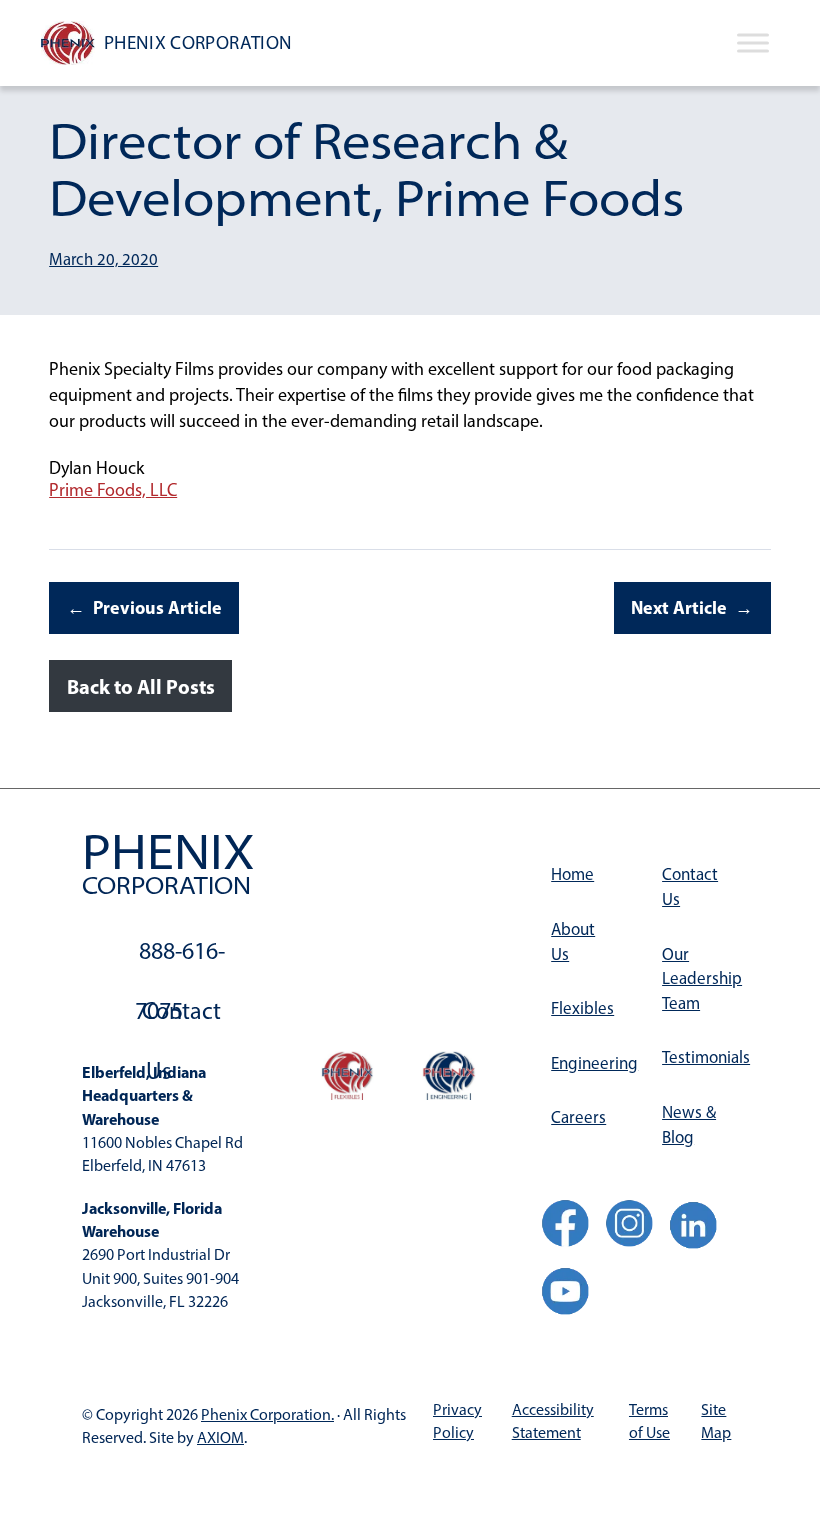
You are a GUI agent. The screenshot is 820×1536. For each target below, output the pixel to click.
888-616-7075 (180, 958)
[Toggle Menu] (753, 43)
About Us (573, 941)
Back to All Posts (141, 686)
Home (572, 874)
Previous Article (157, 607)
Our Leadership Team (700, 978)
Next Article (679, 607)
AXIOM (220, 1437)
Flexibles (582, 1008)
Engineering (589, 1063)
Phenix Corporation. (267, 1414)
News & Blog (689, 1124)
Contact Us (181, 1018)
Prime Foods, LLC (113, 490)
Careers (578, 1117)
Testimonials (700, 1057)
